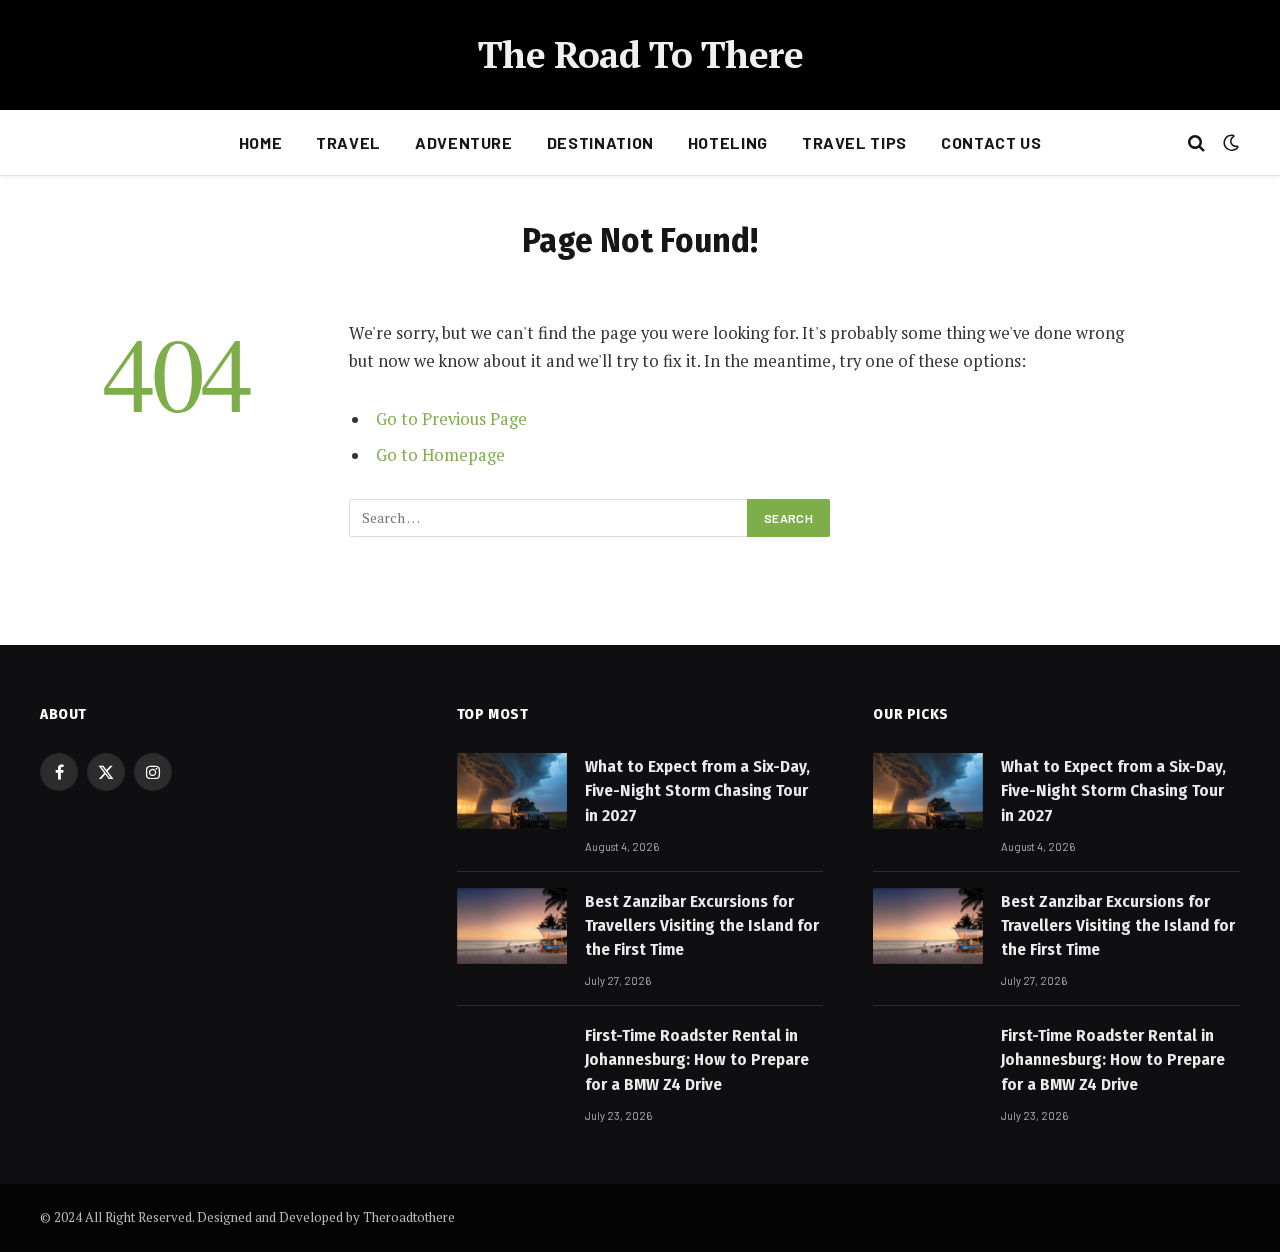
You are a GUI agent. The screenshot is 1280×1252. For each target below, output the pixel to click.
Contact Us (991, 142)
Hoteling (728, 142)
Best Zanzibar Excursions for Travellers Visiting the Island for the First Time (702, 926)
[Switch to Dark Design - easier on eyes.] (1229, 143)
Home (261, 142)
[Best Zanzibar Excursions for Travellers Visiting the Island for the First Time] (512, 926)
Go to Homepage (440, 455)
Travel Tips (854, 142)
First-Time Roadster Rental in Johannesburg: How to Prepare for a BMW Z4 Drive (697, 1060)
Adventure (464, 142)
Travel (348, 142)
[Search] (1196, 143)
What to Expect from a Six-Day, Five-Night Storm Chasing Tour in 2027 (697, 791)
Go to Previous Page (451, 419)
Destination (600, 142)
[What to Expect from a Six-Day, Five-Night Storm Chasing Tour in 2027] (512, 791)
